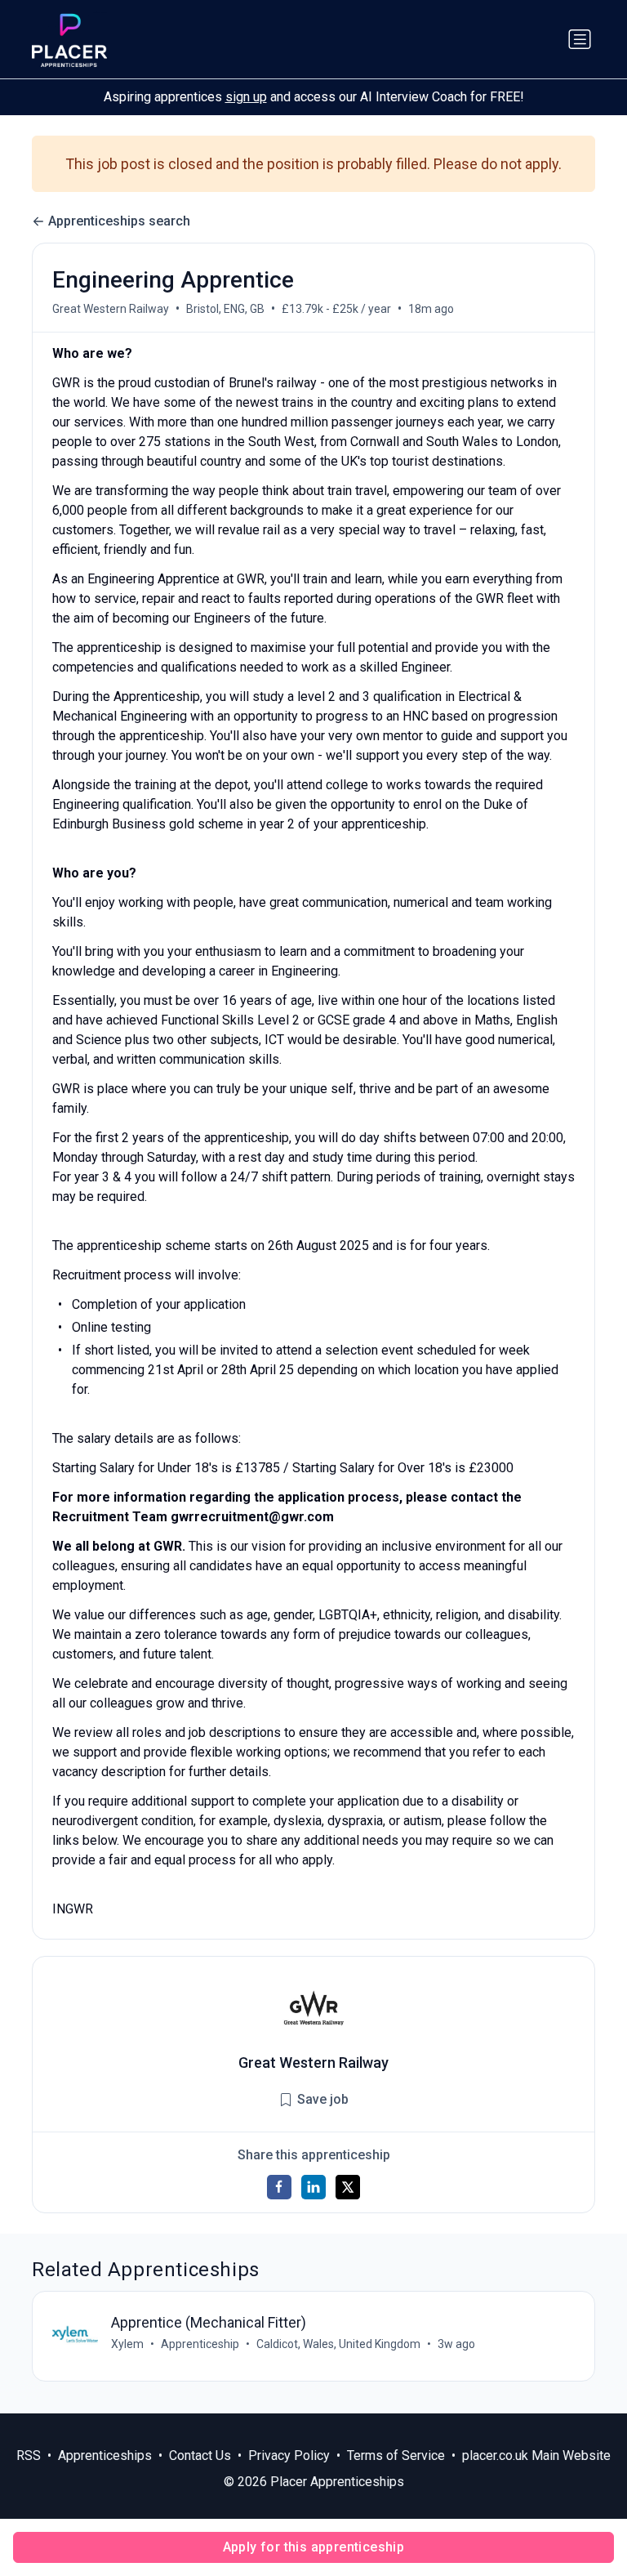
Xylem (127, 2344)
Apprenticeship (200, 2344)
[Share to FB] (279, 2187)
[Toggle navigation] (580, 39)
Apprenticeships (105, 2455)
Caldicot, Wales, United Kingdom (338, 2344)
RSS (29, 2455)
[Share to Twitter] (348, 2187)
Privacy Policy (289, 2455)
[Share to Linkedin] (313, 2187)
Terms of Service (396, 2455)
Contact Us (200, 2455)
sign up (246, 97)
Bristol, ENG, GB (225, 309)
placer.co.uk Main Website (536, 2455)
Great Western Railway (111, 309)
